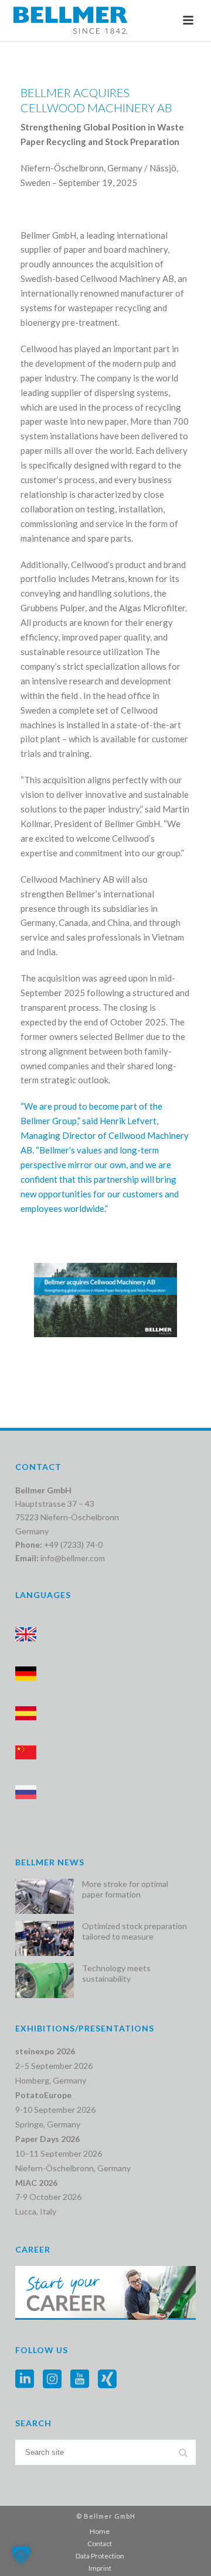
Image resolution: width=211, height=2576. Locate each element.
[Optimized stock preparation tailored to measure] (45, 1938)
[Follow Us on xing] (107, 2379)
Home (100, 2531)
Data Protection (100, 2556)
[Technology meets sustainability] (45, 1981)
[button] (21, 2555)
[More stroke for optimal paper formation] (45, 1896)
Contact (100, 2544)
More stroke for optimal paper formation (125, 1889)
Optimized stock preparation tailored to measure (135, 1931)
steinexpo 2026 (45, 2051)
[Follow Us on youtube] (80, 2379)
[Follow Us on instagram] (52, 2379)
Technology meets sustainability (116, 1973)
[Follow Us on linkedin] (25, 2379)
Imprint (100, 2568)
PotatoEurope (43, 2095)
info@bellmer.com (73, 1558)
